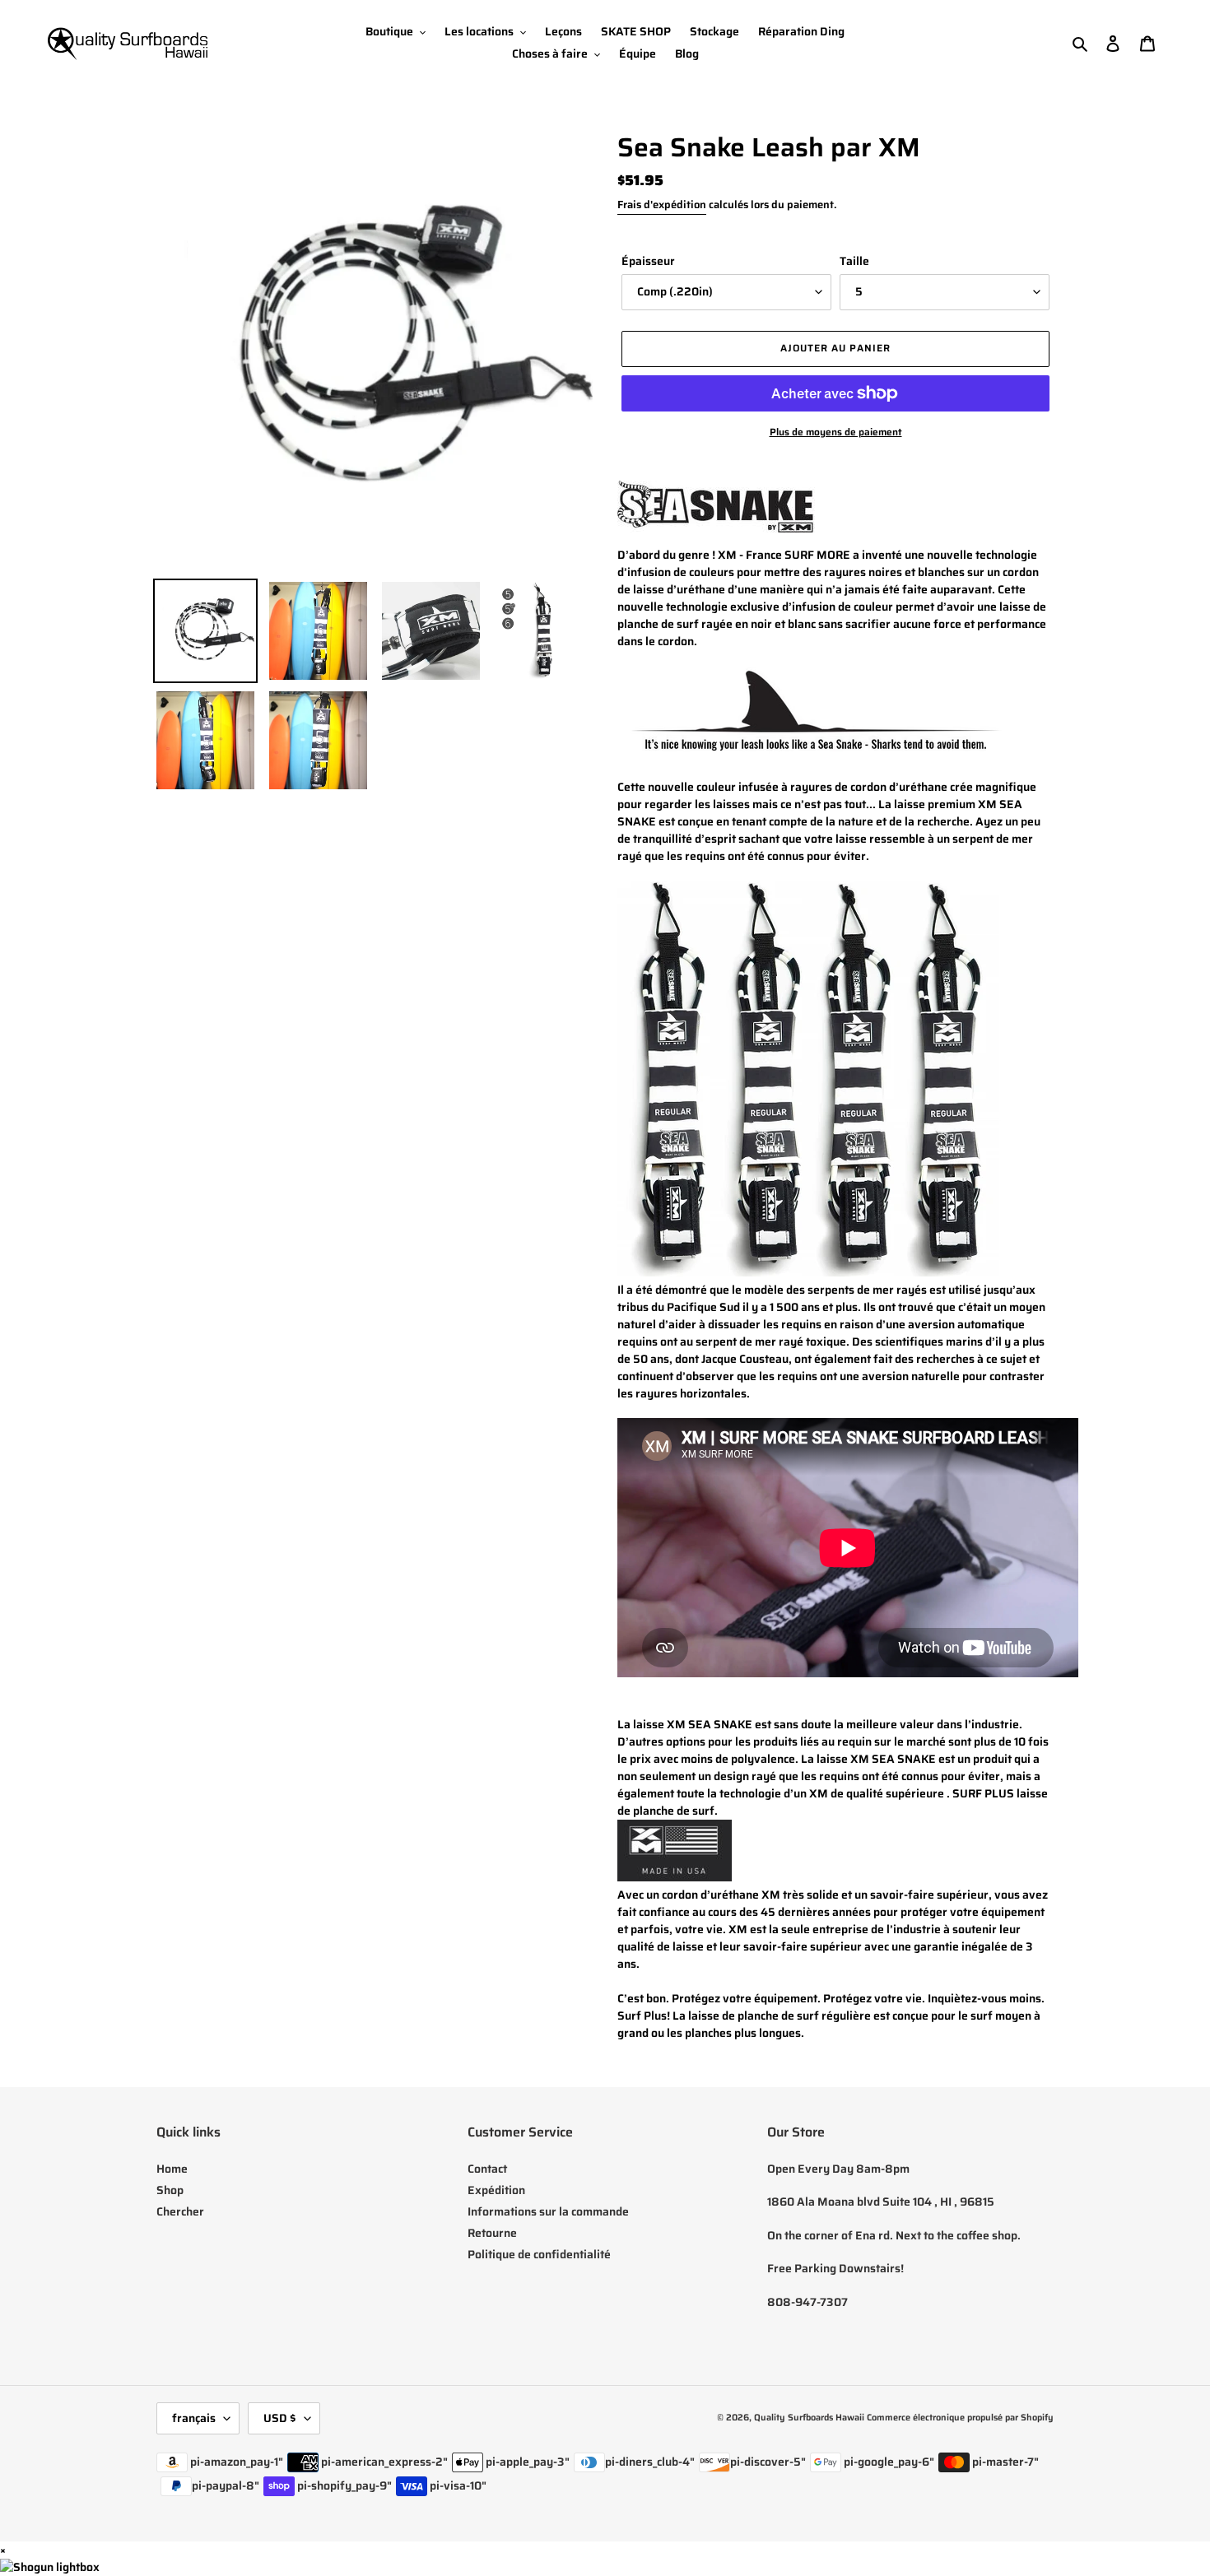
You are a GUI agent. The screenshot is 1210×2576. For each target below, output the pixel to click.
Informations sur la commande (548, 2211)
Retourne (492, 2233)
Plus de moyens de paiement (836, 432)
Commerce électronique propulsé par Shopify (960, 2418)
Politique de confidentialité (539, 2254)
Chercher (180, 2211)
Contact (487, 2169)
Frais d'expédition (662, 205)
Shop (170, 2190)
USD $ (280, 2418)
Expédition (496, 2190)
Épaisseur (648, 261)
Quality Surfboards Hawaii (809, 2418)
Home (172, 2169)
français (194, 2418)
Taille (854, 261)
